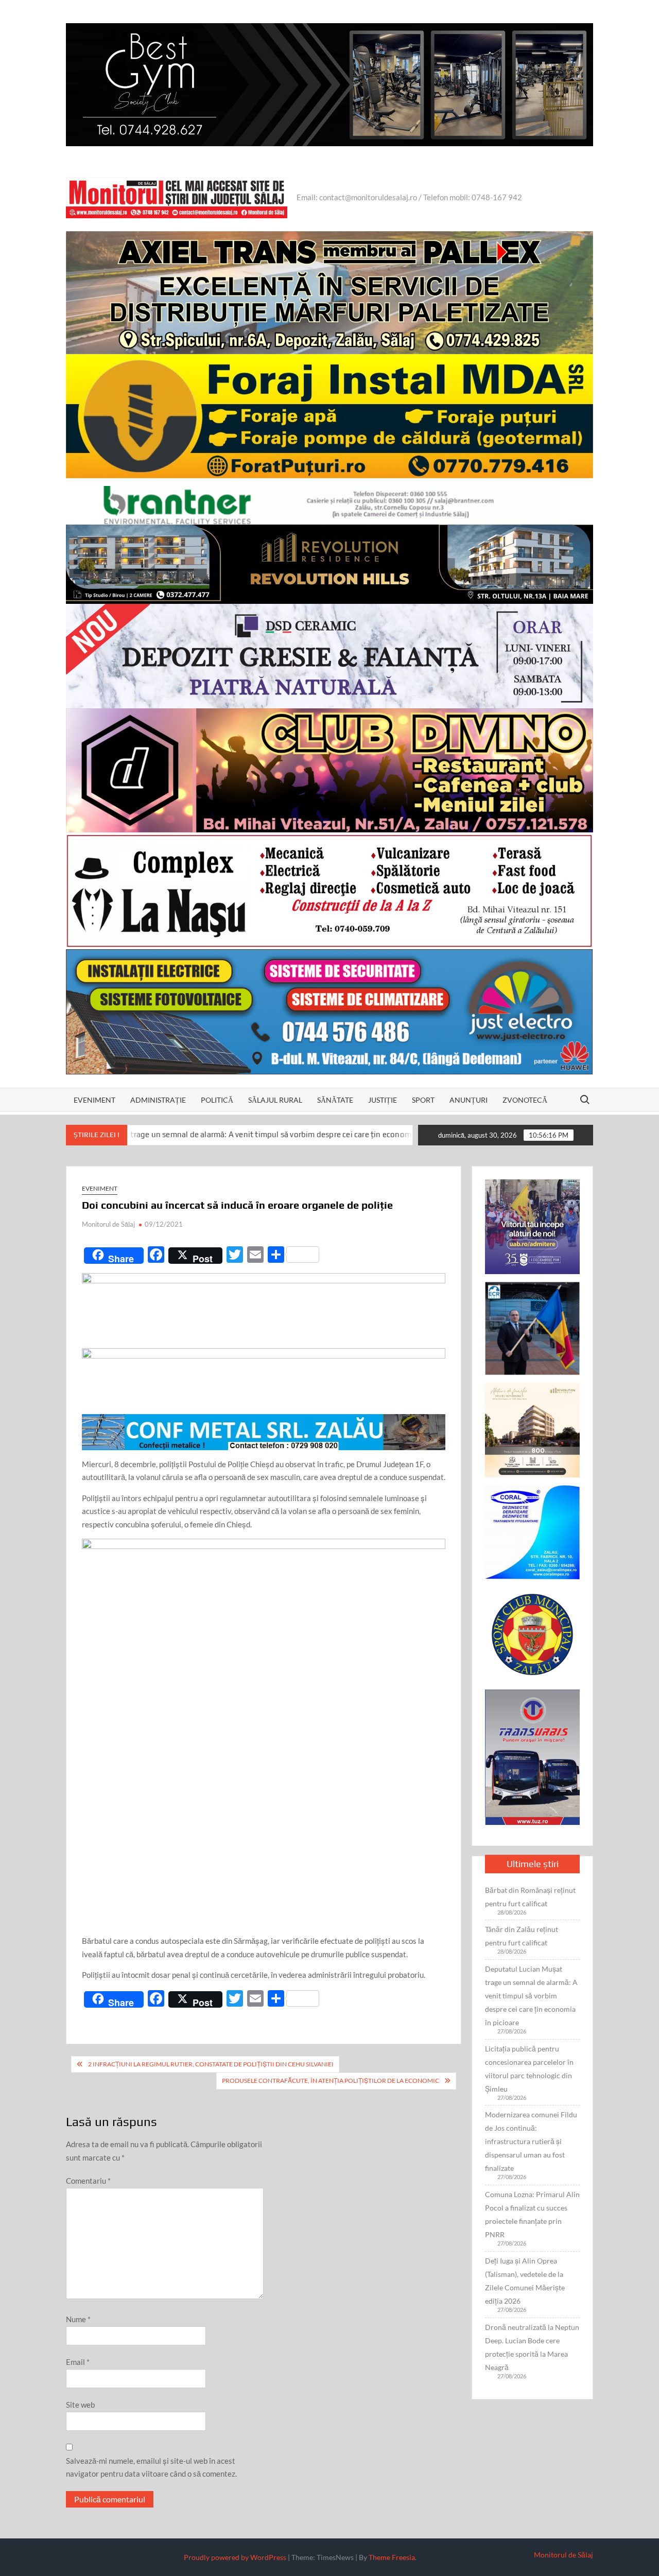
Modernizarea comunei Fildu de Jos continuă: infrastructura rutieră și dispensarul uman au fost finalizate (531, 2141)
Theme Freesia (392, 2557)
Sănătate (335, 1100)
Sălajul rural (275, 1100)
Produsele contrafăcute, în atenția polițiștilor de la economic (331, 2081)
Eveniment (94, 1100)
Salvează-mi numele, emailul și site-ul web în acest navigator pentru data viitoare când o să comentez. (151, 2467)
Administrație (158, 1100)
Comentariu (88, 2181)
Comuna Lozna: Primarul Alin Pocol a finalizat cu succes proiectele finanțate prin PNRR (532, 2214)
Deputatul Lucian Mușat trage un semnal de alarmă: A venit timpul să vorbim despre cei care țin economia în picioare (531, 1996)
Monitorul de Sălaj (108, 1224)
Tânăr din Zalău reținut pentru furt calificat (522, 1936)
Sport (423, 1100)
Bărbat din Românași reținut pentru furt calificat (530, 1897)
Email (78, 2362)
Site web (80, 2405)
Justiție (383, 1100)
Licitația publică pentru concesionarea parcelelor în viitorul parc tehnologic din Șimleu (529, 2069)
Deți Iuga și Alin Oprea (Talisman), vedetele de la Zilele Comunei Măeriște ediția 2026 (525, 2281)
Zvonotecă (525, 1100)
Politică (217, 1100)
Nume (78, 2319)
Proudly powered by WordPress (235, 2557)
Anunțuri (469, 1100)
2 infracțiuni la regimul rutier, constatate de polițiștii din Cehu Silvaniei (211, 2064)
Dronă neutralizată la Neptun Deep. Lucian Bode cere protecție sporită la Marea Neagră (532, 2347)
